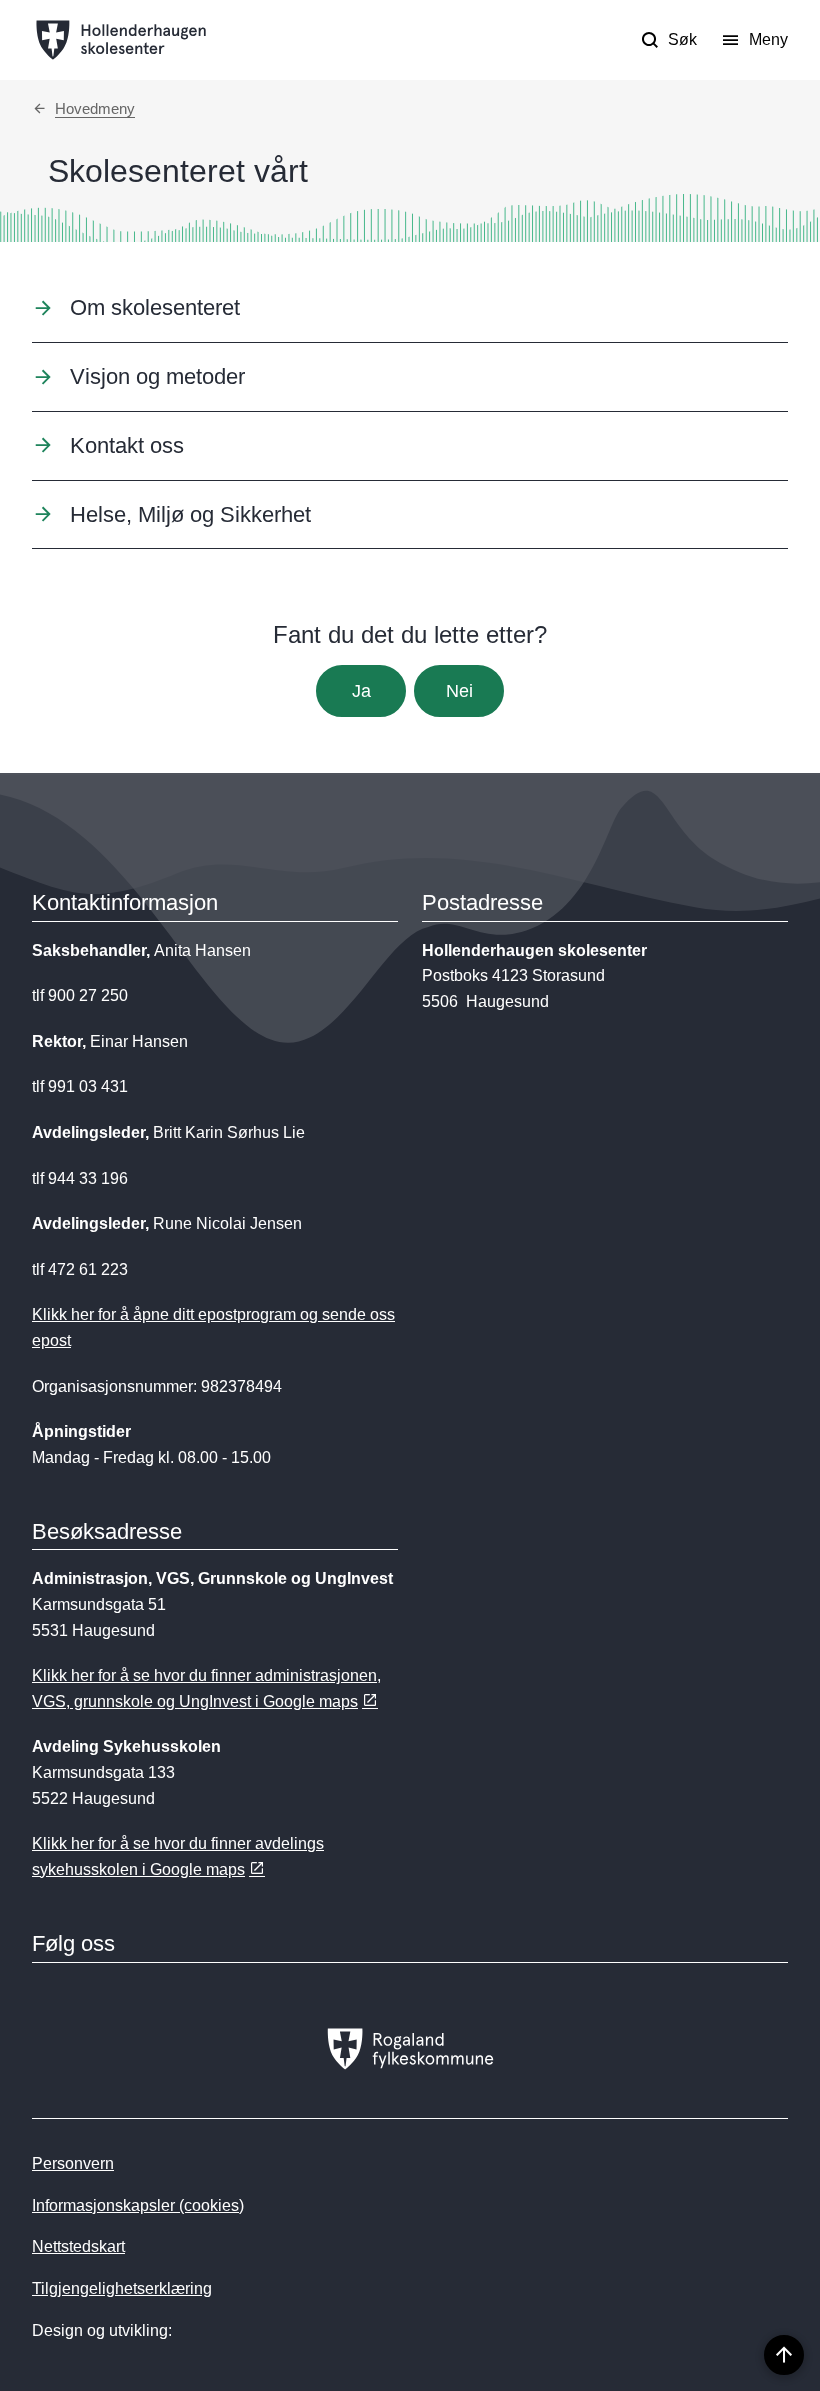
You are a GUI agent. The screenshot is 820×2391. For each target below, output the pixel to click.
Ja (361, 691)
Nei (459, 691)
